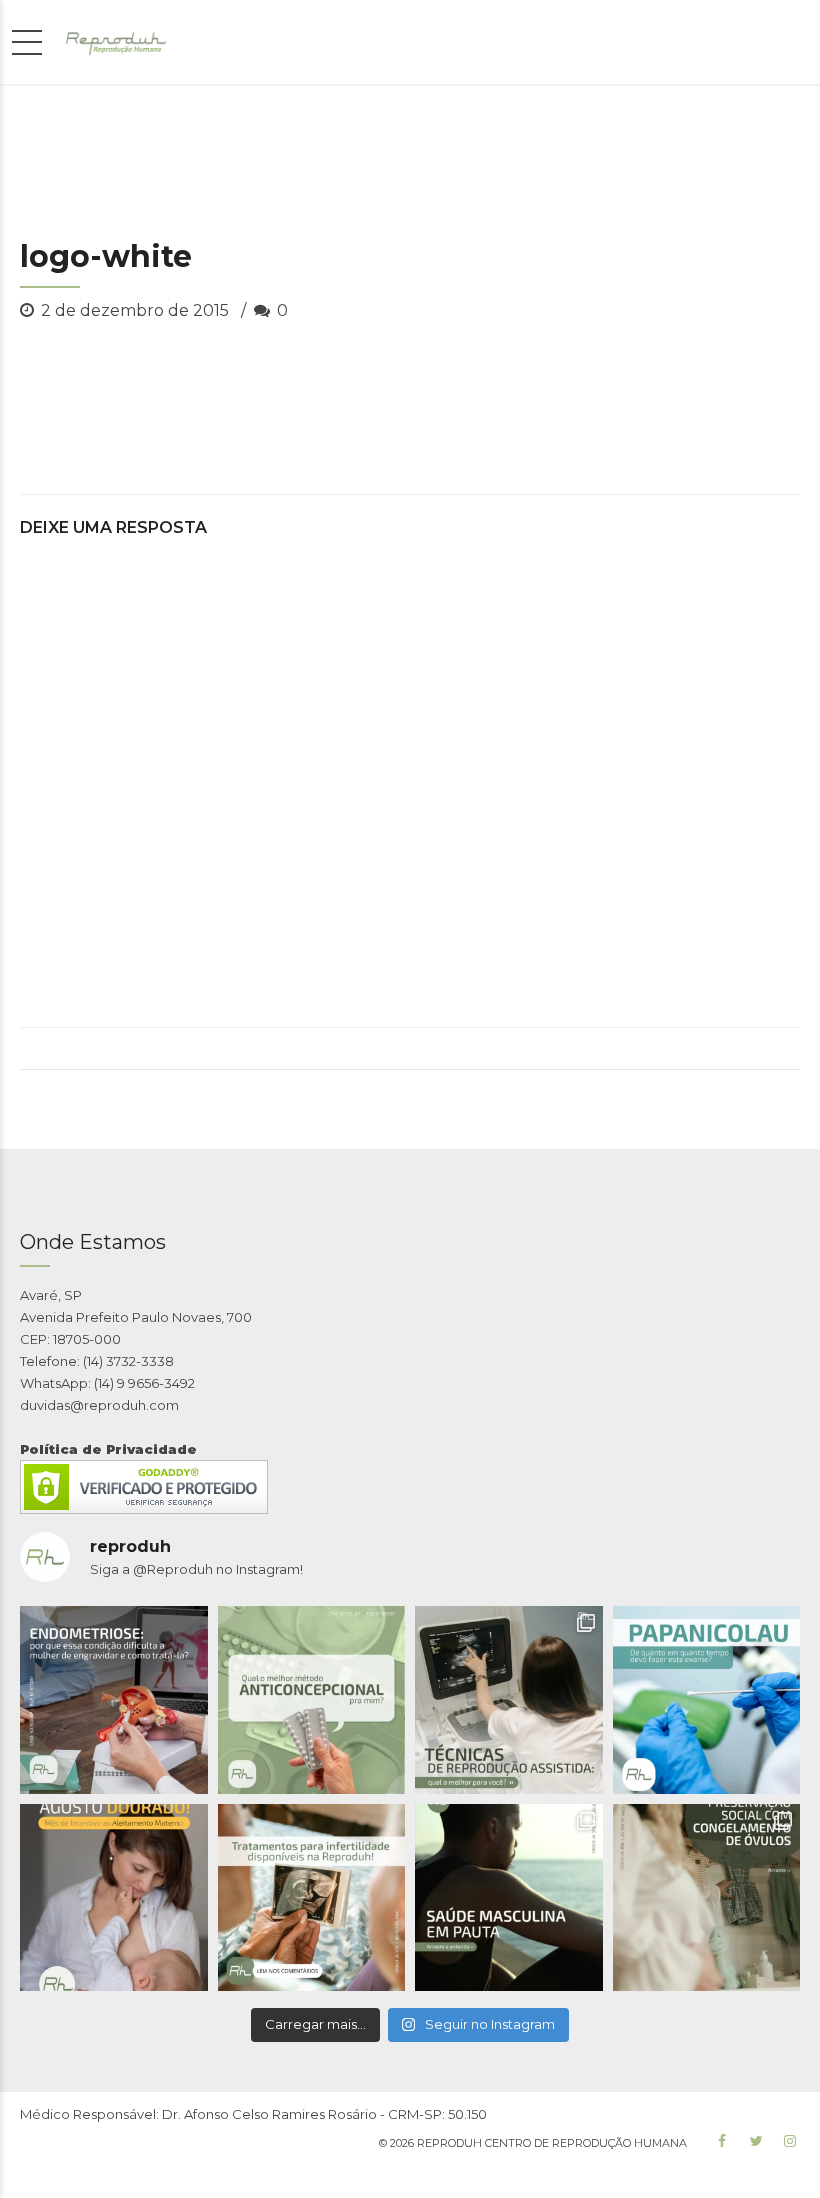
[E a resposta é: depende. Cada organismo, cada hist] (509, 1700)
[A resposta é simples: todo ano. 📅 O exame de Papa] (707, 1700)
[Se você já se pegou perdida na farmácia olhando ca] (312, 1700)
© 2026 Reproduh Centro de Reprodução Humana (533, 2143)
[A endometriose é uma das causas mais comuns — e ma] (114, 1700)
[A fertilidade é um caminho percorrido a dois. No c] (509, 1898)
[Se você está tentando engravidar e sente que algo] (312, 1898)
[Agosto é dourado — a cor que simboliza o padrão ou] (114, 1898)
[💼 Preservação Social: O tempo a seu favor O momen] (707, 1898)
